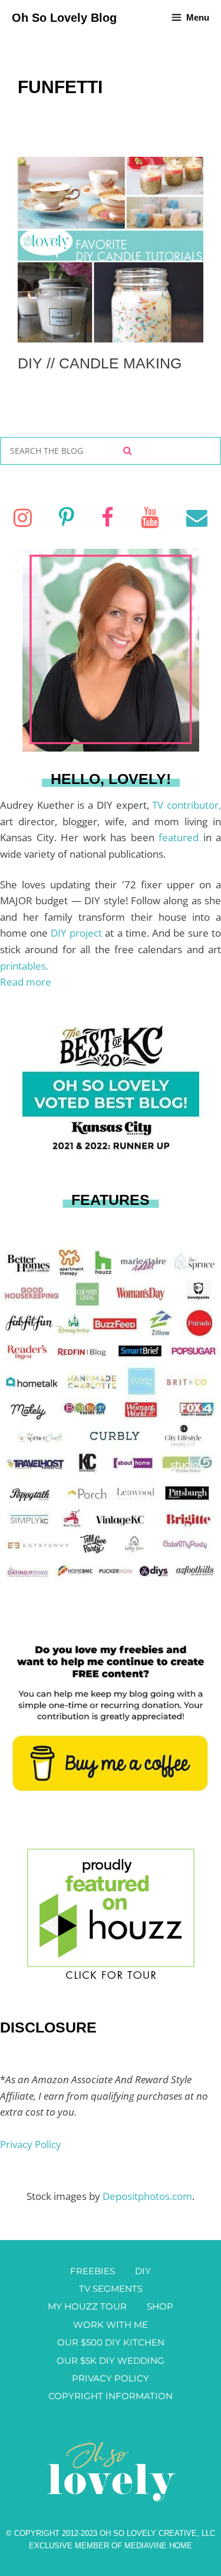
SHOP (160, 2306)
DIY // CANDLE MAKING (100, 363)
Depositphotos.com (147, 2196)
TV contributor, (187, 805)
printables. (24, 966)
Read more (26, 982)
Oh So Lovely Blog (64, 18)
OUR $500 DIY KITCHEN (111, 2342)
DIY (143, 2271)
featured (181, 837)
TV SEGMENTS (111, 2289)
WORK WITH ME (111, 2325)
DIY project (78, 933)
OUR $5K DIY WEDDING (111, 2361)
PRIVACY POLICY (111, 2378)
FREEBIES (93, 2271)
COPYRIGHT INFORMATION (111, 2396)
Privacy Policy (31, 2144)
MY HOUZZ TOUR (87, 2306)
